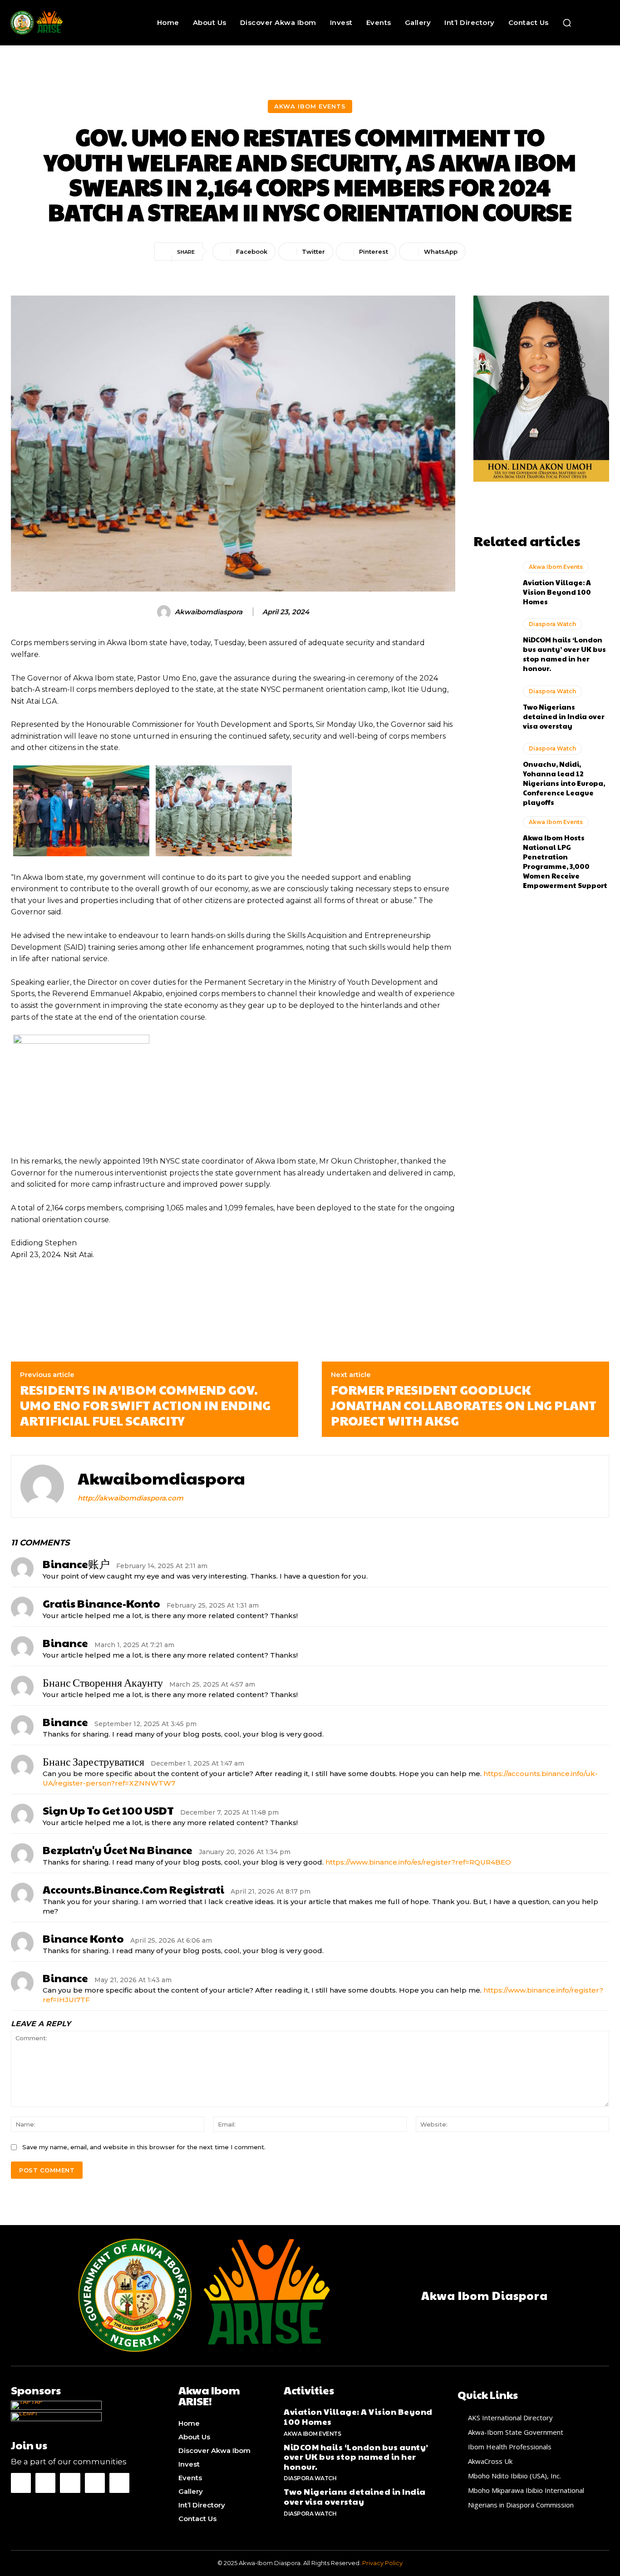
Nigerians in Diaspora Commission (521, 2505)
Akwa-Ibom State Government (516, 2432)
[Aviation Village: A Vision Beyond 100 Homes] (494, 584)
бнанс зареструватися (93, 1761)
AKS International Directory (510, 2418)
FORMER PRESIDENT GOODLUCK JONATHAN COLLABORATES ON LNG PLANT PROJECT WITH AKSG (464, 1405)
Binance (65, 1978)
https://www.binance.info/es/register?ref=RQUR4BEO (418, 1862)
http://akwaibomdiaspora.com (130, 1498)
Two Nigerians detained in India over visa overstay (564, 716)
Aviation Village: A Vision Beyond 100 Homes (557, 592)
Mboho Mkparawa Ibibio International (526, 2490)
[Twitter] (95, 2483)
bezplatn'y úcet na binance (118, 1850)
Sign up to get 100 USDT (108, 1810)
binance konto (83, 1938)
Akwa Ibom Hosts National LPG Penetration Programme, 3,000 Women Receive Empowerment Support (565, 861)
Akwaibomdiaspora (209, 612)
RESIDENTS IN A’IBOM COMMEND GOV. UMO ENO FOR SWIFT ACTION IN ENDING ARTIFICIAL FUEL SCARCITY (145, 1405)
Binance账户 (76, 1564)
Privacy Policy (382, 2563)
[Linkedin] (70, 2483)
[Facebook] (21, 2483)
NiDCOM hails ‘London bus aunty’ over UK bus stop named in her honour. (564, 654)
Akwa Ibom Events (310, 106)
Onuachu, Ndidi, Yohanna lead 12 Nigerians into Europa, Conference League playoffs (564, 783)
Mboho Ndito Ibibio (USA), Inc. (514, 2476)
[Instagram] (45, 2483)
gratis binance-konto (101, 1603)
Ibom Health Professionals (510, 2447)
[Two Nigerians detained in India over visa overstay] (494, 709)
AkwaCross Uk (490, 2461)
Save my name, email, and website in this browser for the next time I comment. (144, 2147)
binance (65, 1643)
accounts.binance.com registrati (133, 1889)
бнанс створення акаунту (103, 1682)
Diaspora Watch (552, 624)
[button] (567, 23)
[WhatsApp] (119, 2483)
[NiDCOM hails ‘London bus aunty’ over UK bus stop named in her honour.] (494, 645)
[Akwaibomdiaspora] (165, 612)
